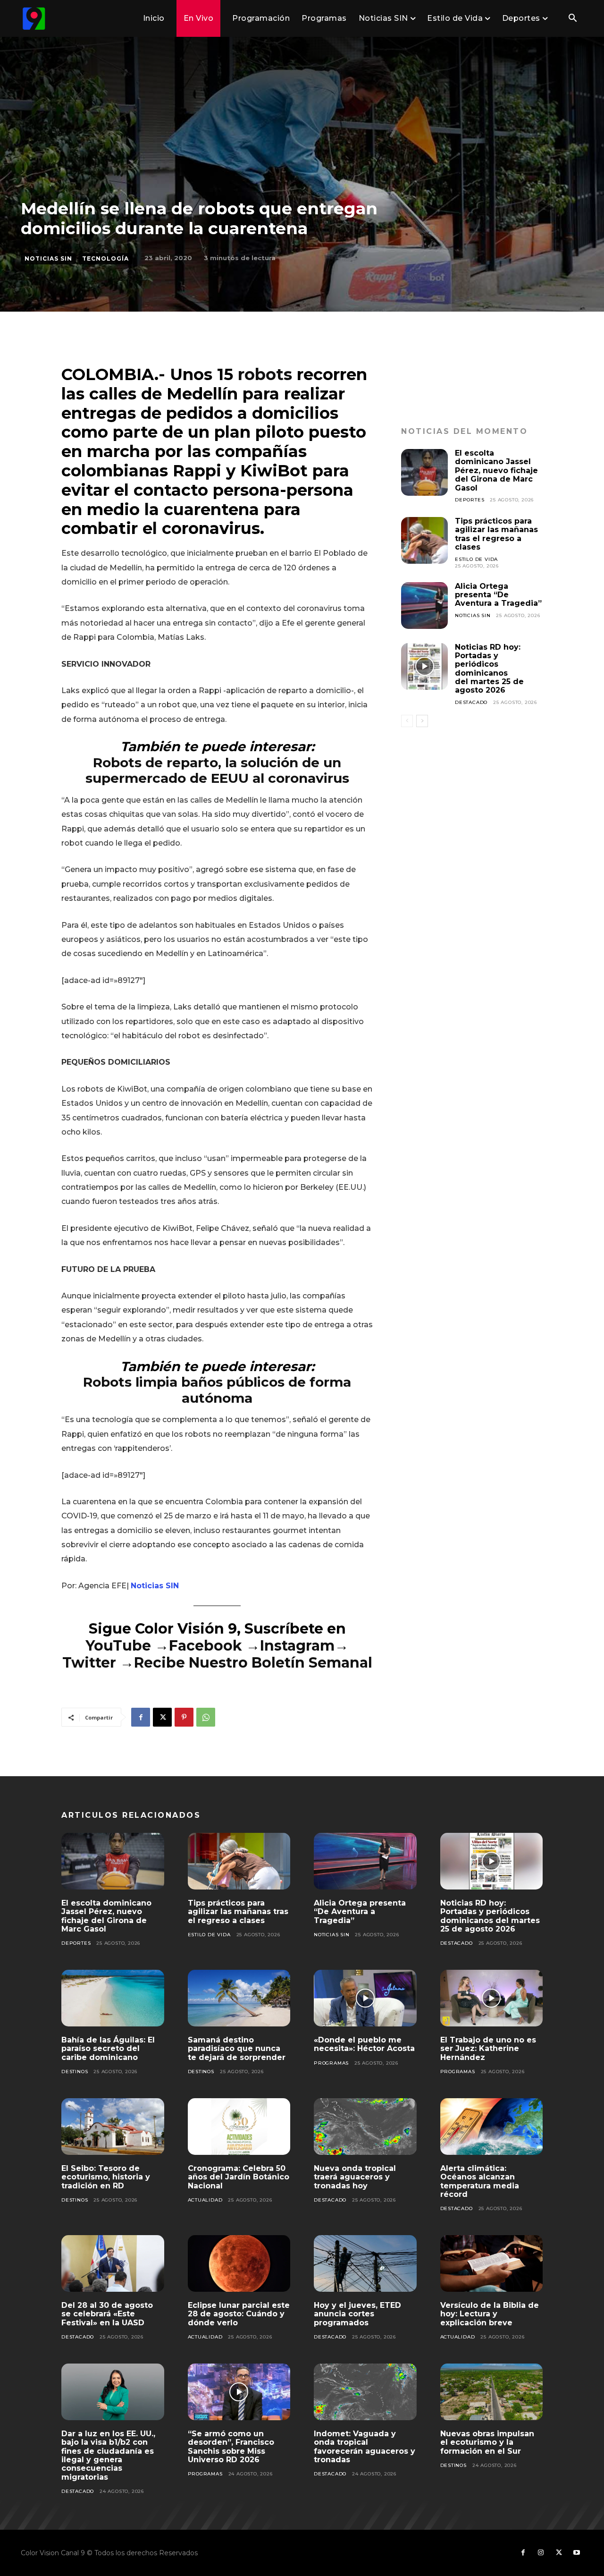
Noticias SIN (48, 258)
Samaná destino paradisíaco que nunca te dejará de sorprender (237, 2049)
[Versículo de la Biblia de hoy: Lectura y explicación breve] (492, 2263)
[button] (572, 19)
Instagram (297, 1646)
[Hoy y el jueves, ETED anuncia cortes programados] (365, 2263)
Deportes (470, 500)
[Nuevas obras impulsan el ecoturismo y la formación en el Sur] (492, 2392)
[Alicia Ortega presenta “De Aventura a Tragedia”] (424, 606)
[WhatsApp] (206, 1717)
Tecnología (105, 258)
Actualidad (205, 2200)
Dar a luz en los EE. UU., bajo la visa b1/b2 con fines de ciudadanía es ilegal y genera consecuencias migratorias (108, 2455)
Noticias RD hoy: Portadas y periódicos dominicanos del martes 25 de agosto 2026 (489, 669)
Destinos (75, 2072)
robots (265, 374)
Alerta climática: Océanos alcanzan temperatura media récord (480, 2181)
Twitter (91, 1663)
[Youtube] (577, 2553)
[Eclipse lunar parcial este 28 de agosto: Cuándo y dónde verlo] (239, 2263)
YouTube (118, 1646)
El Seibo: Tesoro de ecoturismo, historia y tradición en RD (106, 2177)
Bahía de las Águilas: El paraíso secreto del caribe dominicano (108, 2049)
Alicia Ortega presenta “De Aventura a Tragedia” (498, 595)
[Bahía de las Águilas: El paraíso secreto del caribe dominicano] (113, 1998)
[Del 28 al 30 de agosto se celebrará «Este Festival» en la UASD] (113, 2263)
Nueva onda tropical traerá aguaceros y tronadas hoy (355, 2177)
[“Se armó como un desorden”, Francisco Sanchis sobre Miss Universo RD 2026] (239, 2392)
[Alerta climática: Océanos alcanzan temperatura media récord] (492, 2127)
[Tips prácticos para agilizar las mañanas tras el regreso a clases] (424, 540)
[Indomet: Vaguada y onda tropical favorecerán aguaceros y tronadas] (365, 2392)
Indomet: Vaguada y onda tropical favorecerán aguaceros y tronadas (365, 2447)
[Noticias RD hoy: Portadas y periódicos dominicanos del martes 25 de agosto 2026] (424, 666)
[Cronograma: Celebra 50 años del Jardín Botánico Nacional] (239, 2127)
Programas (331, 2063)
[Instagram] (541, 2553)
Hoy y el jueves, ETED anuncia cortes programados (357, 2314)
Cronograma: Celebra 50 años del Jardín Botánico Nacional (239, 2177)
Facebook (207, 1646)
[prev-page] (407, 721)
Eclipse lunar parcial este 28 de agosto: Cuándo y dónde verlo (239, 2314)
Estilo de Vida (476, 559)
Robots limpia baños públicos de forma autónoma (217, 1390)
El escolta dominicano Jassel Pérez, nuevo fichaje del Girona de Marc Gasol (496, 470)
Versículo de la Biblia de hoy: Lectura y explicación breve (490, 2314)
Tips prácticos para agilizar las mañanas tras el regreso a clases (496, 534)
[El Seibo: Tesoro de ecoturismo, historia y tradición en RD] (113, 2127)
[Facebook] (141, 1717)
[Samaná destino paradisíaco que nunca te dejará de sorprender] (239, 1998)
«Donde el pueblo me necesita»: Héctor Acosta (364, 2044)
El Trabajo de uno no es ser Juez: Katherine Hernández (488, 2049)
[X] (162, 1717)
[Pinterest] (184, 1717)
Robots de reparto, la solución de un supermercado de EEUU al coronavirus (217, 771)
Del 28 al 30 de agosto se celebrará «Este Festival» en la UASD (107, 2314)
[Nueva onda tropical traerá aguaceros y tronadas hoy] (365, 2127)
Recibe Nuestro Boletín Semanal (253, 1663)
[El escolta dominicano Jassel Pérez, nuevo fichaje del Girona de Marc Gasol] (424, 472)
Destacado (471, 702)
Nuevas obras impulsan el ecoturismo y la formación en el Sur (487, 2442)
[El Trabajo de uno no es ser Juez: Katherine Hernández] (492, 1998)
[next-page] (422, 721)
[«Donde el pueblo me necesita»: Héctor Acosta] (365, 1998)
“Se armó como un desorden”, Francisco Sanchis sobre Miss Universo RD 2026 (231, 2447)
